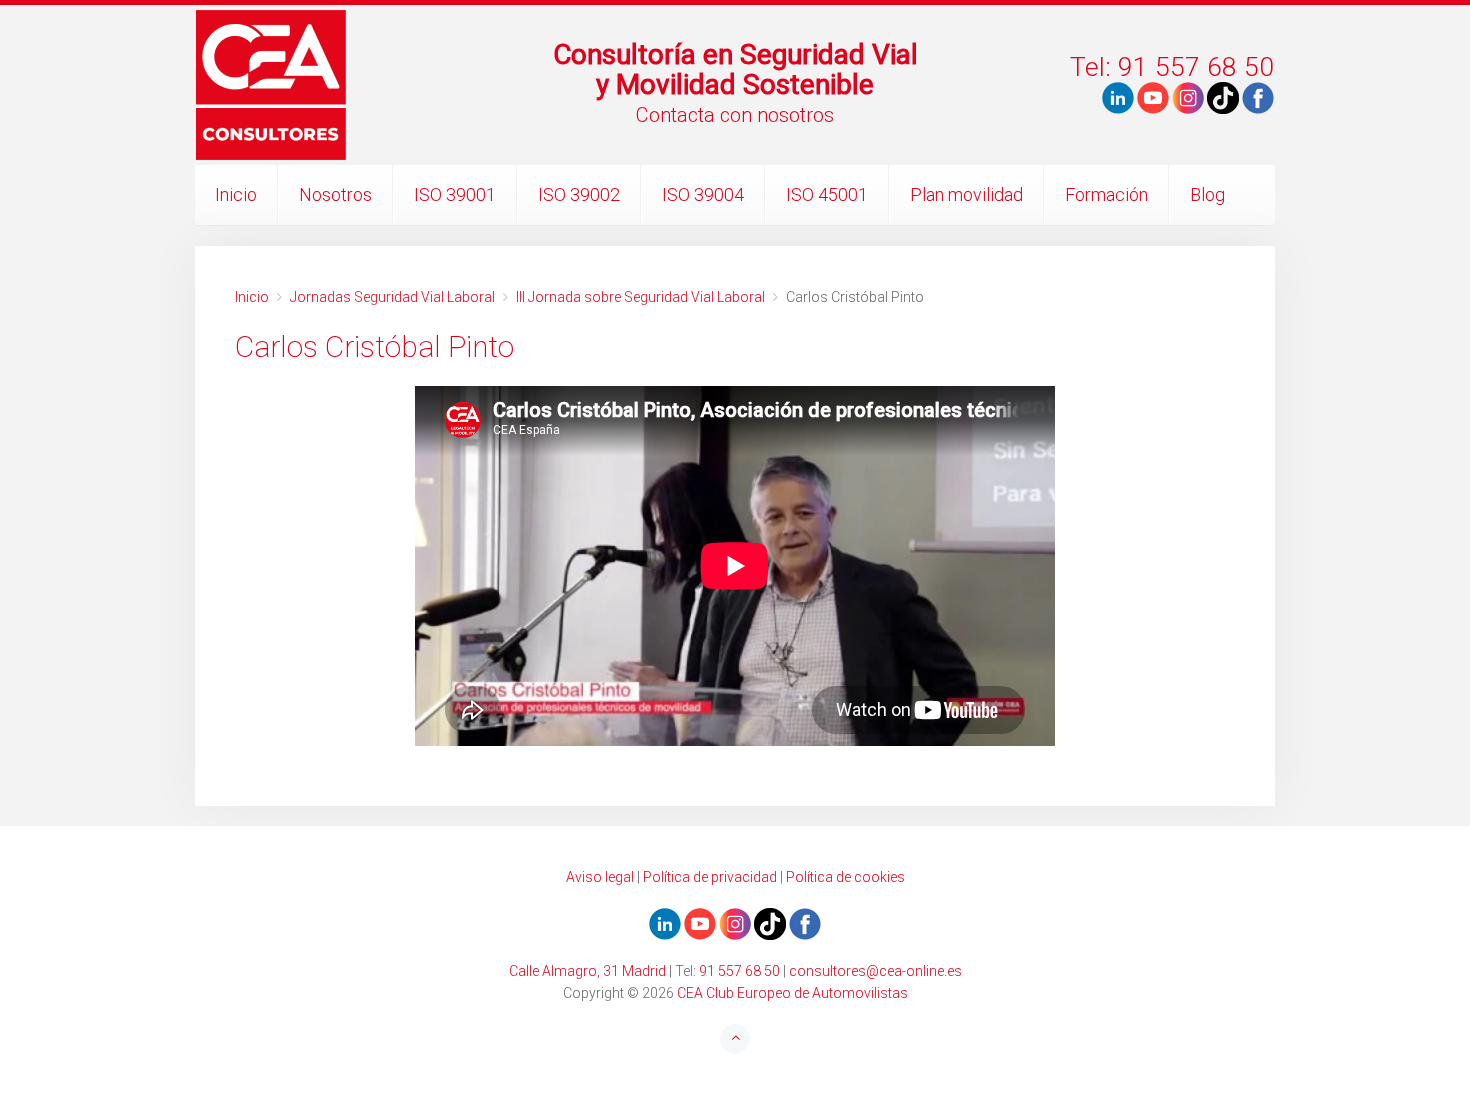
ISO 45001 (827, 194)
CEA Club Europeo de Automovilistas (792, 993)
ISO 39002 (579, 194)
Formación (1106, 194)
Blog (1207, 194)
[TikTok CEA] (1223, 97)
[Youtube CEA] (1118, 97)
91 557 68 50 (739, 971)
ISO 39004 (703, 194)
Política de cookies (845, 877)
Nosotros (335, 194)
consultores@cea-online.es (875, 971)
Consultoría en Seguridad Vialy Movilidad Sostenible (735, 69)
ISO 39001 (455, 194)
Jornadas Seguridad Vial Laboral (392, 297)
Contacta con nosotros (735, 115)
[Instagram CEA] (1188, 97)
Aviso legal (600, 877)
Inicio (236, 194)
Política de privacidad (710, 877)
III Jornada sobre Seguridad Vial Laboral (640, 297)
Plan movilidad (966, 194)
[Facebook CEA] (1258, 97)
